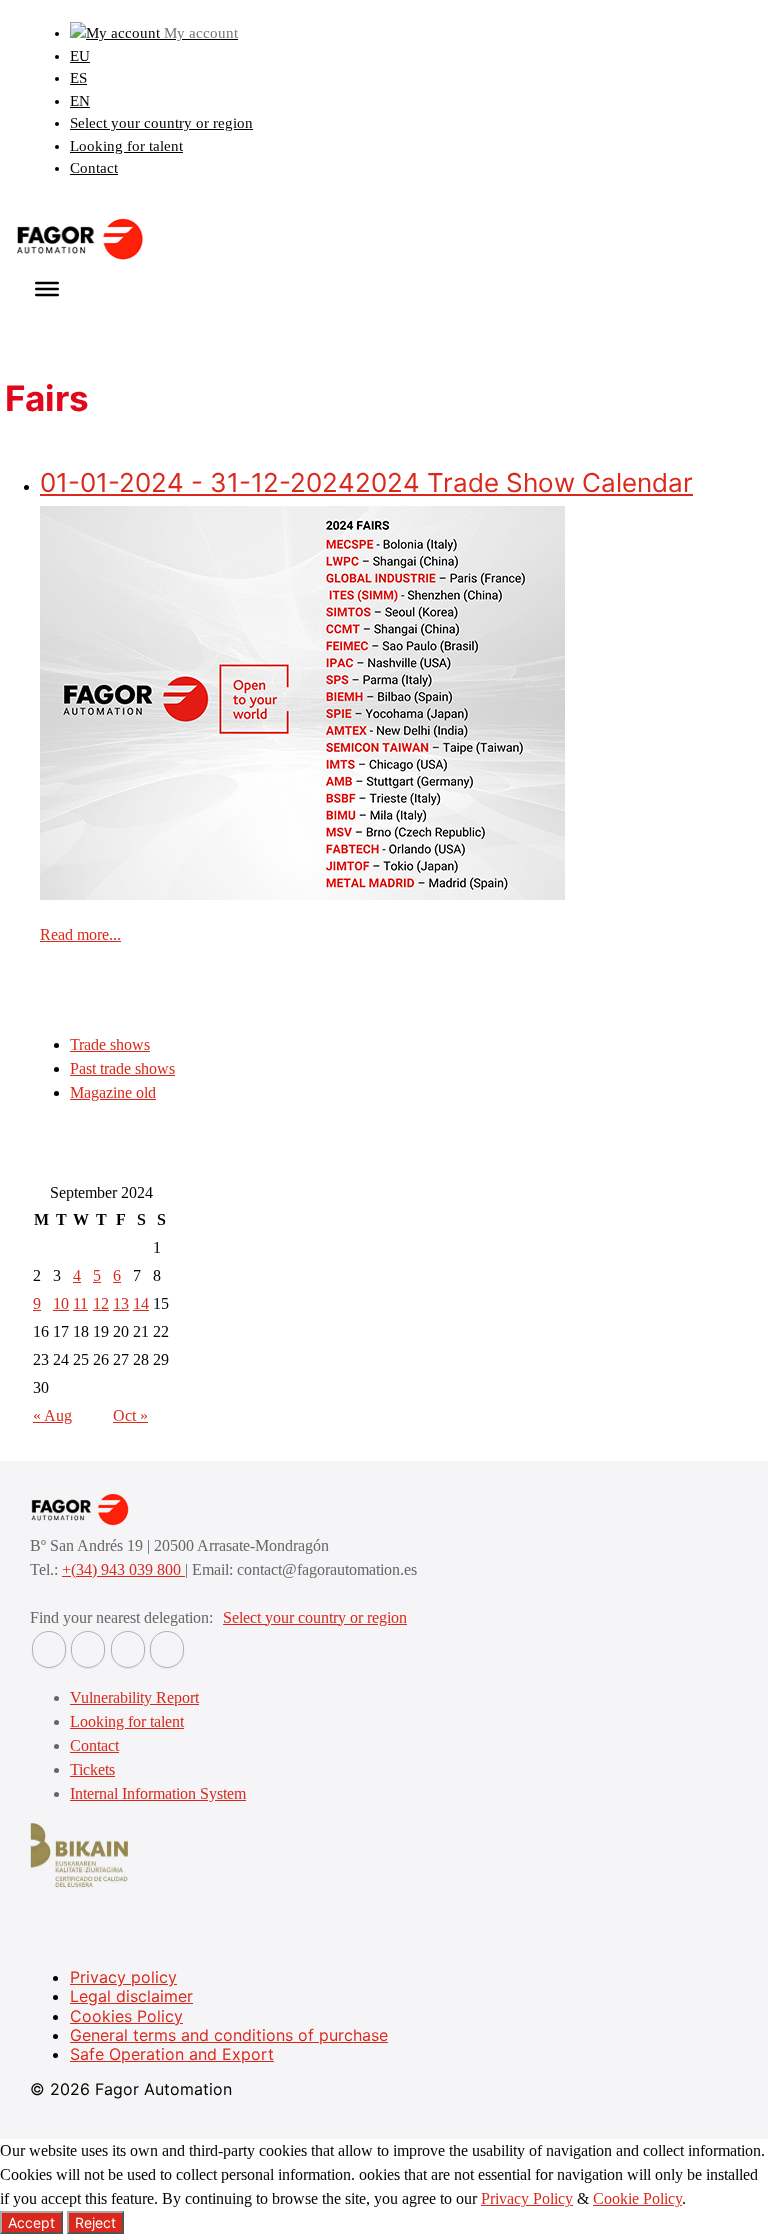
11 (80, 1303)
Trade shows (110, 1044)
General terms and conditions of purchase (229, 2035)
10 (61, 1303)
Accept (31, 2222)
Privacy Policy (527, 2198)
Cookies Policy (126, 2016)
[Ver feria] (302, 894)
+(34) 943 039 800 (123, 1569)
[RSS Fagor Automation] (167, 1649)
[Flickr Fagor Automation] (49, 1649)
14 (141, 1303)
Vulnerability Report (134, 1697)
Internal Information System (158, 1793)
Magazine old (113, 1092)
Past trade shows (122, 1068)
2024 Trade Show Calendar (366, 482)
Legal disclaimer (131, 1996)
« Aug (52, 1415)
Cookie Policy (637, 2198)
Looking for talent (126, 146)
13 (121, 1303)
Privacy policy (123, 1977)
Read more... (80, 934)
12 (101, 1303)
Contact (94, 168)
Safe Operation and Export (172, 2054)
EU (80, 56)
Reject (95, 2222)
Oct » (130, 1415)
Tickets (92, 1769)
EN (80, 101)
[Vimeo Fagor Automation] (128, 1649)
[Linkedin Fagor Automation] (88, 1649)
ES (78, 78)
